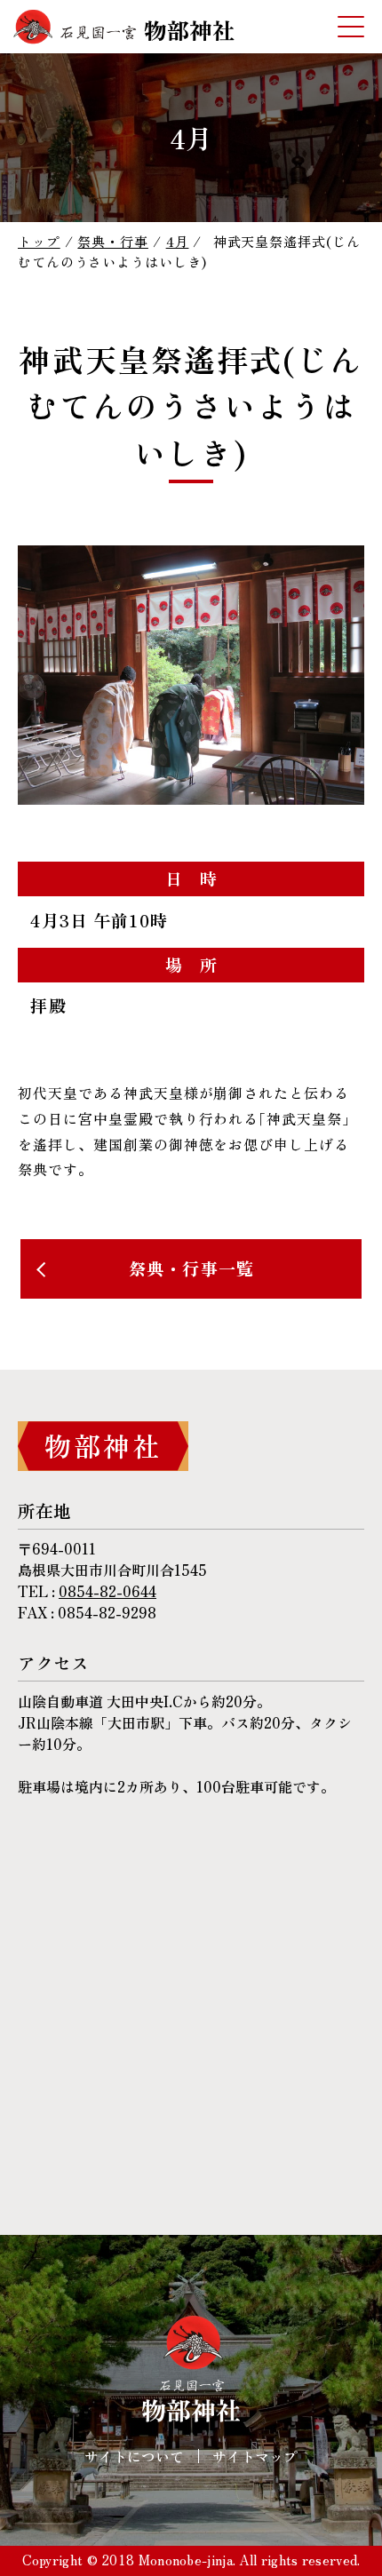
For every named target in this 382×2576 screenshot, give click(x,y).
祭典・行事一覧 (191, 1268)
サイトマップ (255, 2456)
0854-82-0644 (107, 1591)
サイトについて (134, 2456)
